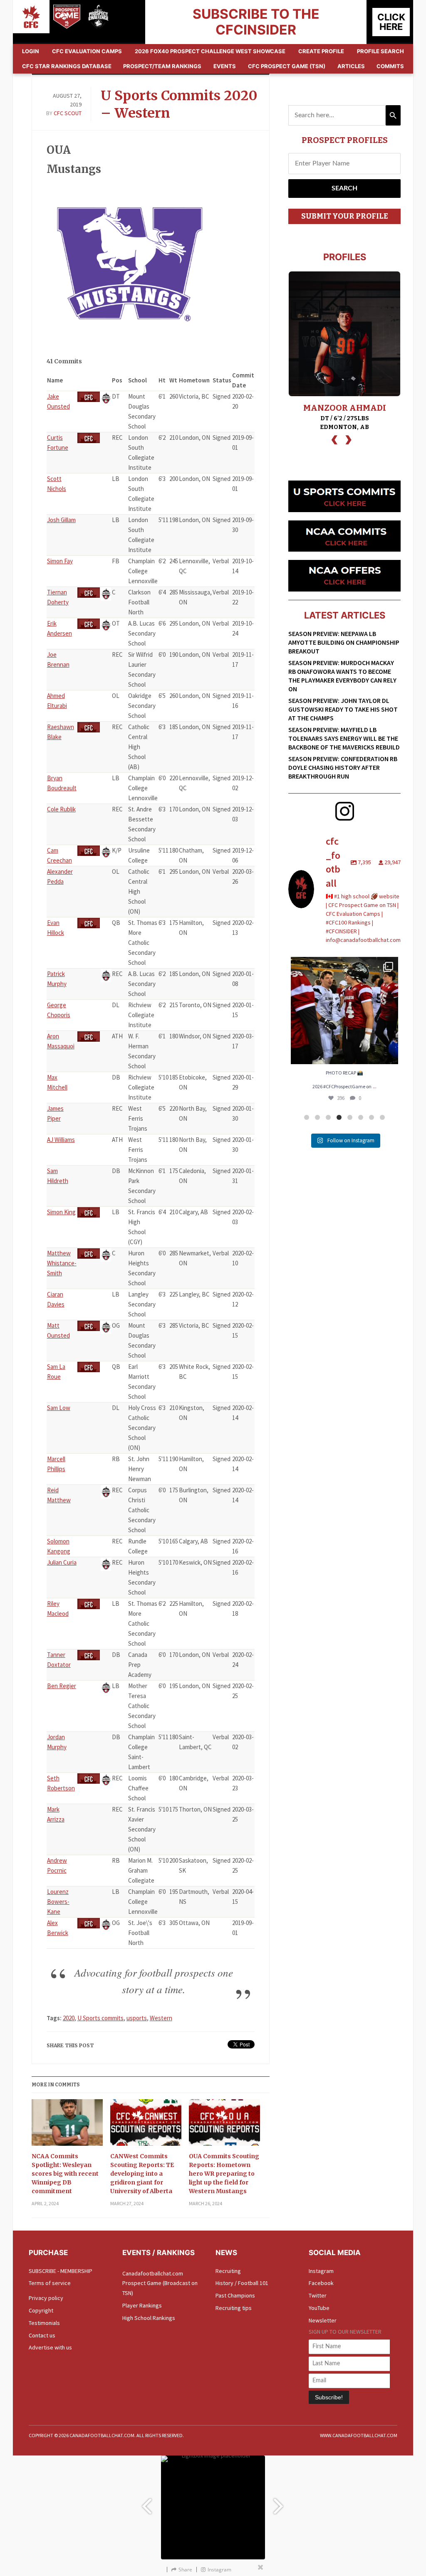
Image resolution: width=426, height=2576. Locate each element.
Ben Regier (62, 1686)
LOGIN (31, 51)
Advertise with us (50, 2347)
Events (225, 66)
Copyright (41, 2310)
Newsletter (323, 2320)
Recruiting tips (234, 2308)
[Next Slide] (280, 2502)
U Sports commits (100, 2018)
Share (185, 2570)
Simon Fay (60, 561)
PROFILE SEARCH (380, 51)
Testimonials (44, 2323)
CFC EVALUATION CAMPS (87, 51)
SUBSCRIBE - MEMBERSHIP (61, 2271)
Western (161, 2018)
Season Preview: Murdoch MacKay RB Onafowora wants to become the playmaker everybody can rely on (342, 676)
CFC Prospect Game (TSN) (287, 66)
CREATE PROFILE (321, 51)
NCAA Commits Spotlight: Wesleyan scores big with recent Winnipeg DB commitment (65, 2174)
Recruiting (228, 2271)
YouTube (319, 2308)
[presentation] (334, 439)
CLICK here (391, 22)
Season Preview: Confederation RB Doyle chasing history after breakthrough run (343, 767)
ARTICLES (351, 66)
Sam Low (59, 1408)
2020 (69, 2018)
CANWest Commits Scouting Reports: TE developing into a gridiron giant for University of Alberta (142, 2174)
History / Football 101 (242, 2283)
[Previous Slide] (146, 2502)
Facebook (321, 2283)
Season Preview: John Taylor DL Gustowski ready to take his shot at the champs (343, 709)
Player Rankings (142, 2305)
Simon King (61, 1212)
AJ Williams (61, 1140)
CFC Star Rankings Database (67, 66)
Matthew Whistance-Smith (62, 1263)
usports (137, 2018)
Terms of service (50, 2283)
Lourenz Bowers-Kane (58, 1902)
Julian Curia (62, 1562)
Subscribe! (329, 2397)
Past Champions (235, 2295)
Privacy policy (46, 2298)
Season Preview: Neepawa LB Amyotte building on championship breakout (344, 642)
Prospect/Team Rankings (162, 66)
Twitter (318, 2295)
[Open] (344, 1011)
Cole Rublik (61, 809)
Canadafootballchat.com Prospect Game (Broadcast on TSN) (160, 2283)
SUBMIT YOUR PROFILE (345, 216)
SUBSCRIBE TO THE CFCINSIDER (256, 22)
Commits (390, 66)
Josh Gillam (61, 520)
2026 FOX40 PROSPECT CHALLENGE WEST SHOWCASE (210, 51)
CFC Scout (68, 113)
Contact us (42, 2335)
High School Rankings (149, 2318)
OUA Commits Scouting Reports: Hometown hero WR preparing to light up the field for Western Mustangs (224, 2174)
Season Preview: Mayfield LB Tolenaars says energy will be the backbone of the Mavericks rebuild (344, 738)
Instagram (321, 2271)
